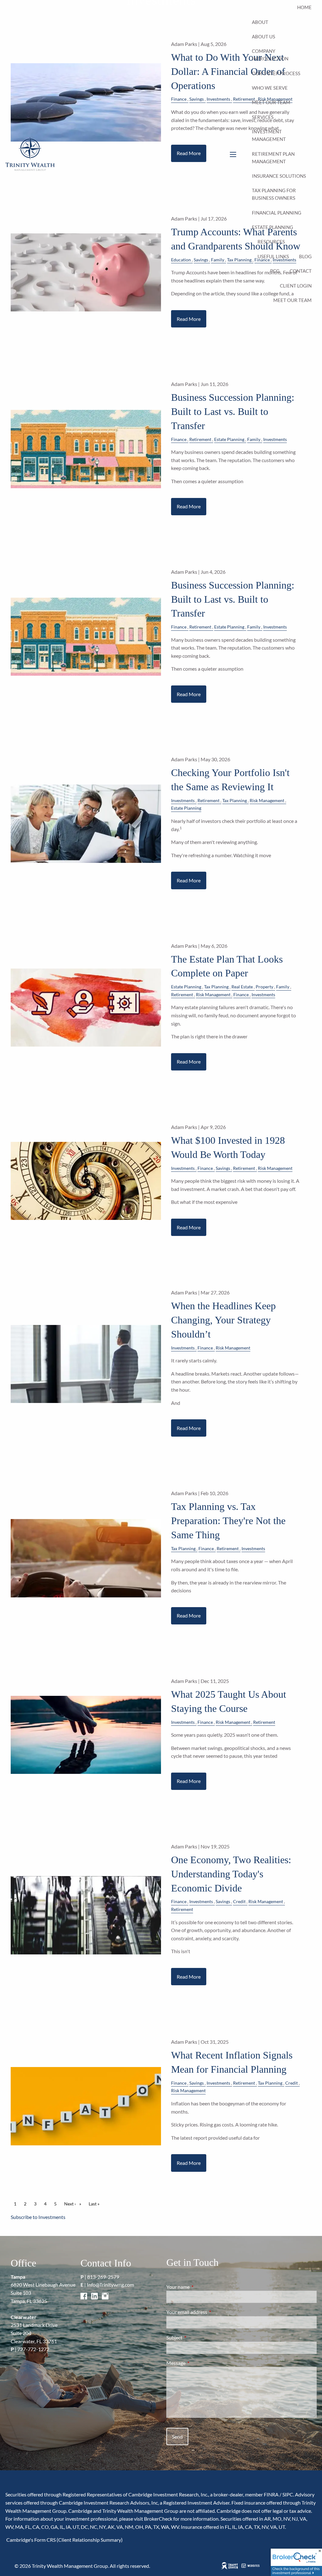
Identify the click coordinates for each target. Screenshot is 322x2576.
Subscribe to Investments (38, 2217)
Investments (275, 439)
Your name (201, 2287)
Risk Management (267, 800)
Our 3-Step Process (276, 73)
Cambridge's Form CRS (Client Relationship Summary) (64, 2540)
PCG (275, 271)
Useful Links (273, 256)
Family (254, 439)
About (260, 22)
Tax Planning (235, 800)
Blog (305, 256)
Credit (239, 1901)
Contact (301, 271)
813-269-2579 (103, 2277)
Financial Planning (277, 213)
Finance (179, 439)
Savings (223, 1168)
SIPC (288, 2494)
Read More (189, 319)
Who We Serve (270, 88)
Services (263, 117)
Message (199, 2363)
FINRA (271, 2494)
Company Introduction (270, 55)
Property (264, 987)
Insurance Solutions (279, 176)
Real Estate (242, 987)
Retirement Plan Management (273, 158)
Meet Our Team (271, 102)
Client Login (296, 286)
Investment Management (269, 135)
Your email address (209, 2312)
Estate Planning (272, 227)
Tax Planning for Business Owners (274, 194)
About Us (264, 36)
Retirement (200, 439)
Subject (197, 2337)
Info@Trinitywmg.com (110, 2285)
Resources (271, 242)
